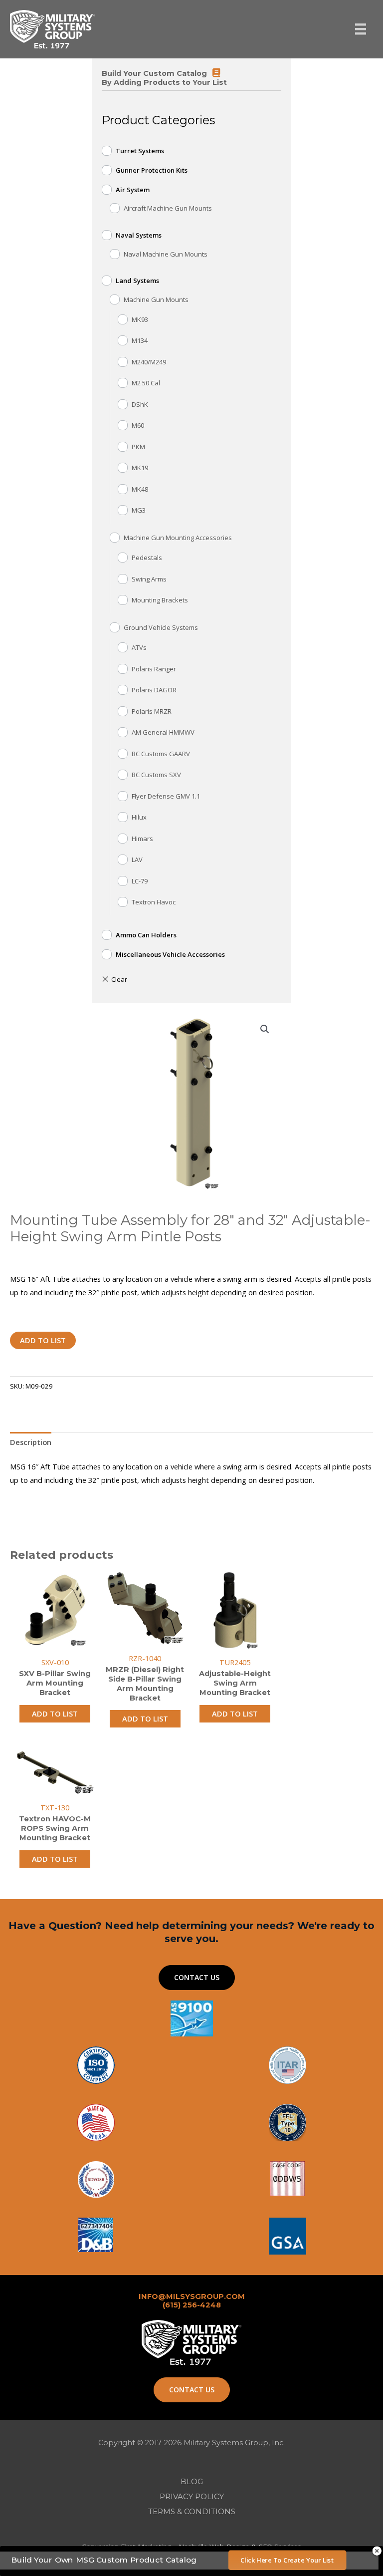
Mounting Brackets (160, 600)
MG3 (139, 510)
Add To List (43, 1340)
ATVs (139, 647)
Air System (133, 190)
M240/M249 (149, 362)
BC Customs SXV (156, 775)
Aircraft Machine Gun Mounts (168, 208)
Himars (142, 839)
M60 (138, 425)
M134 (140, 340)
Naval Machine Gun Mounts (166, 254)
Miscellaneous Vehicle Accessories (170, 954)
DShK (140, 404)
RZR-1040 (145, 1658)
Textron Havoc (154, 902)
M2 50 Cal (146, 383)
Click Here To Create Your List (287, 2560)
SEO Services (280, 2547)
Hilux (139, 817)
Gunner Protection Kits (152, 170)
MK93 (140, 319)
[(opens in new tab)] (287, 2235)
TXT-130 (55, 1807)
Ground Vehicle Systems (161, 627)
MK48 (140, 489)
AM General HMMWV (163, 732)
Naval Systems (139, 235)
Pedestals (147, 558)
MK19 (140, 468)
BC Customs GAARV (161, 754)
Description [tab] (31, 1442)
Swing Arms (149, 579)
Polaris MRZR (152, 711)
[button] (265, 1029)
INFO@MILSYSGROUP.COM (192, 2296)
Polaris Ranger (154, 669)
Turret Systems (140, 151)
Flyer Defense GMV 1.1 (166, 796)
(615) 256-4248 (192, 2305)
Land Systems (137, 281)
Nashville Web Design (214, 2547)
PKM (138, 447)
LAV (137, 859)
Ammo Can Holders (146, 935)
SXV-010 (55, 1662)
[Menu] (361, 29)
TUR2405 (235, 1662)
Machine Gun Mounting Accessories (178, 538)
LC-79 (140, 881)
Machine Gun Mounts (156, 299)
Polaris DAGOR (154, 690)
